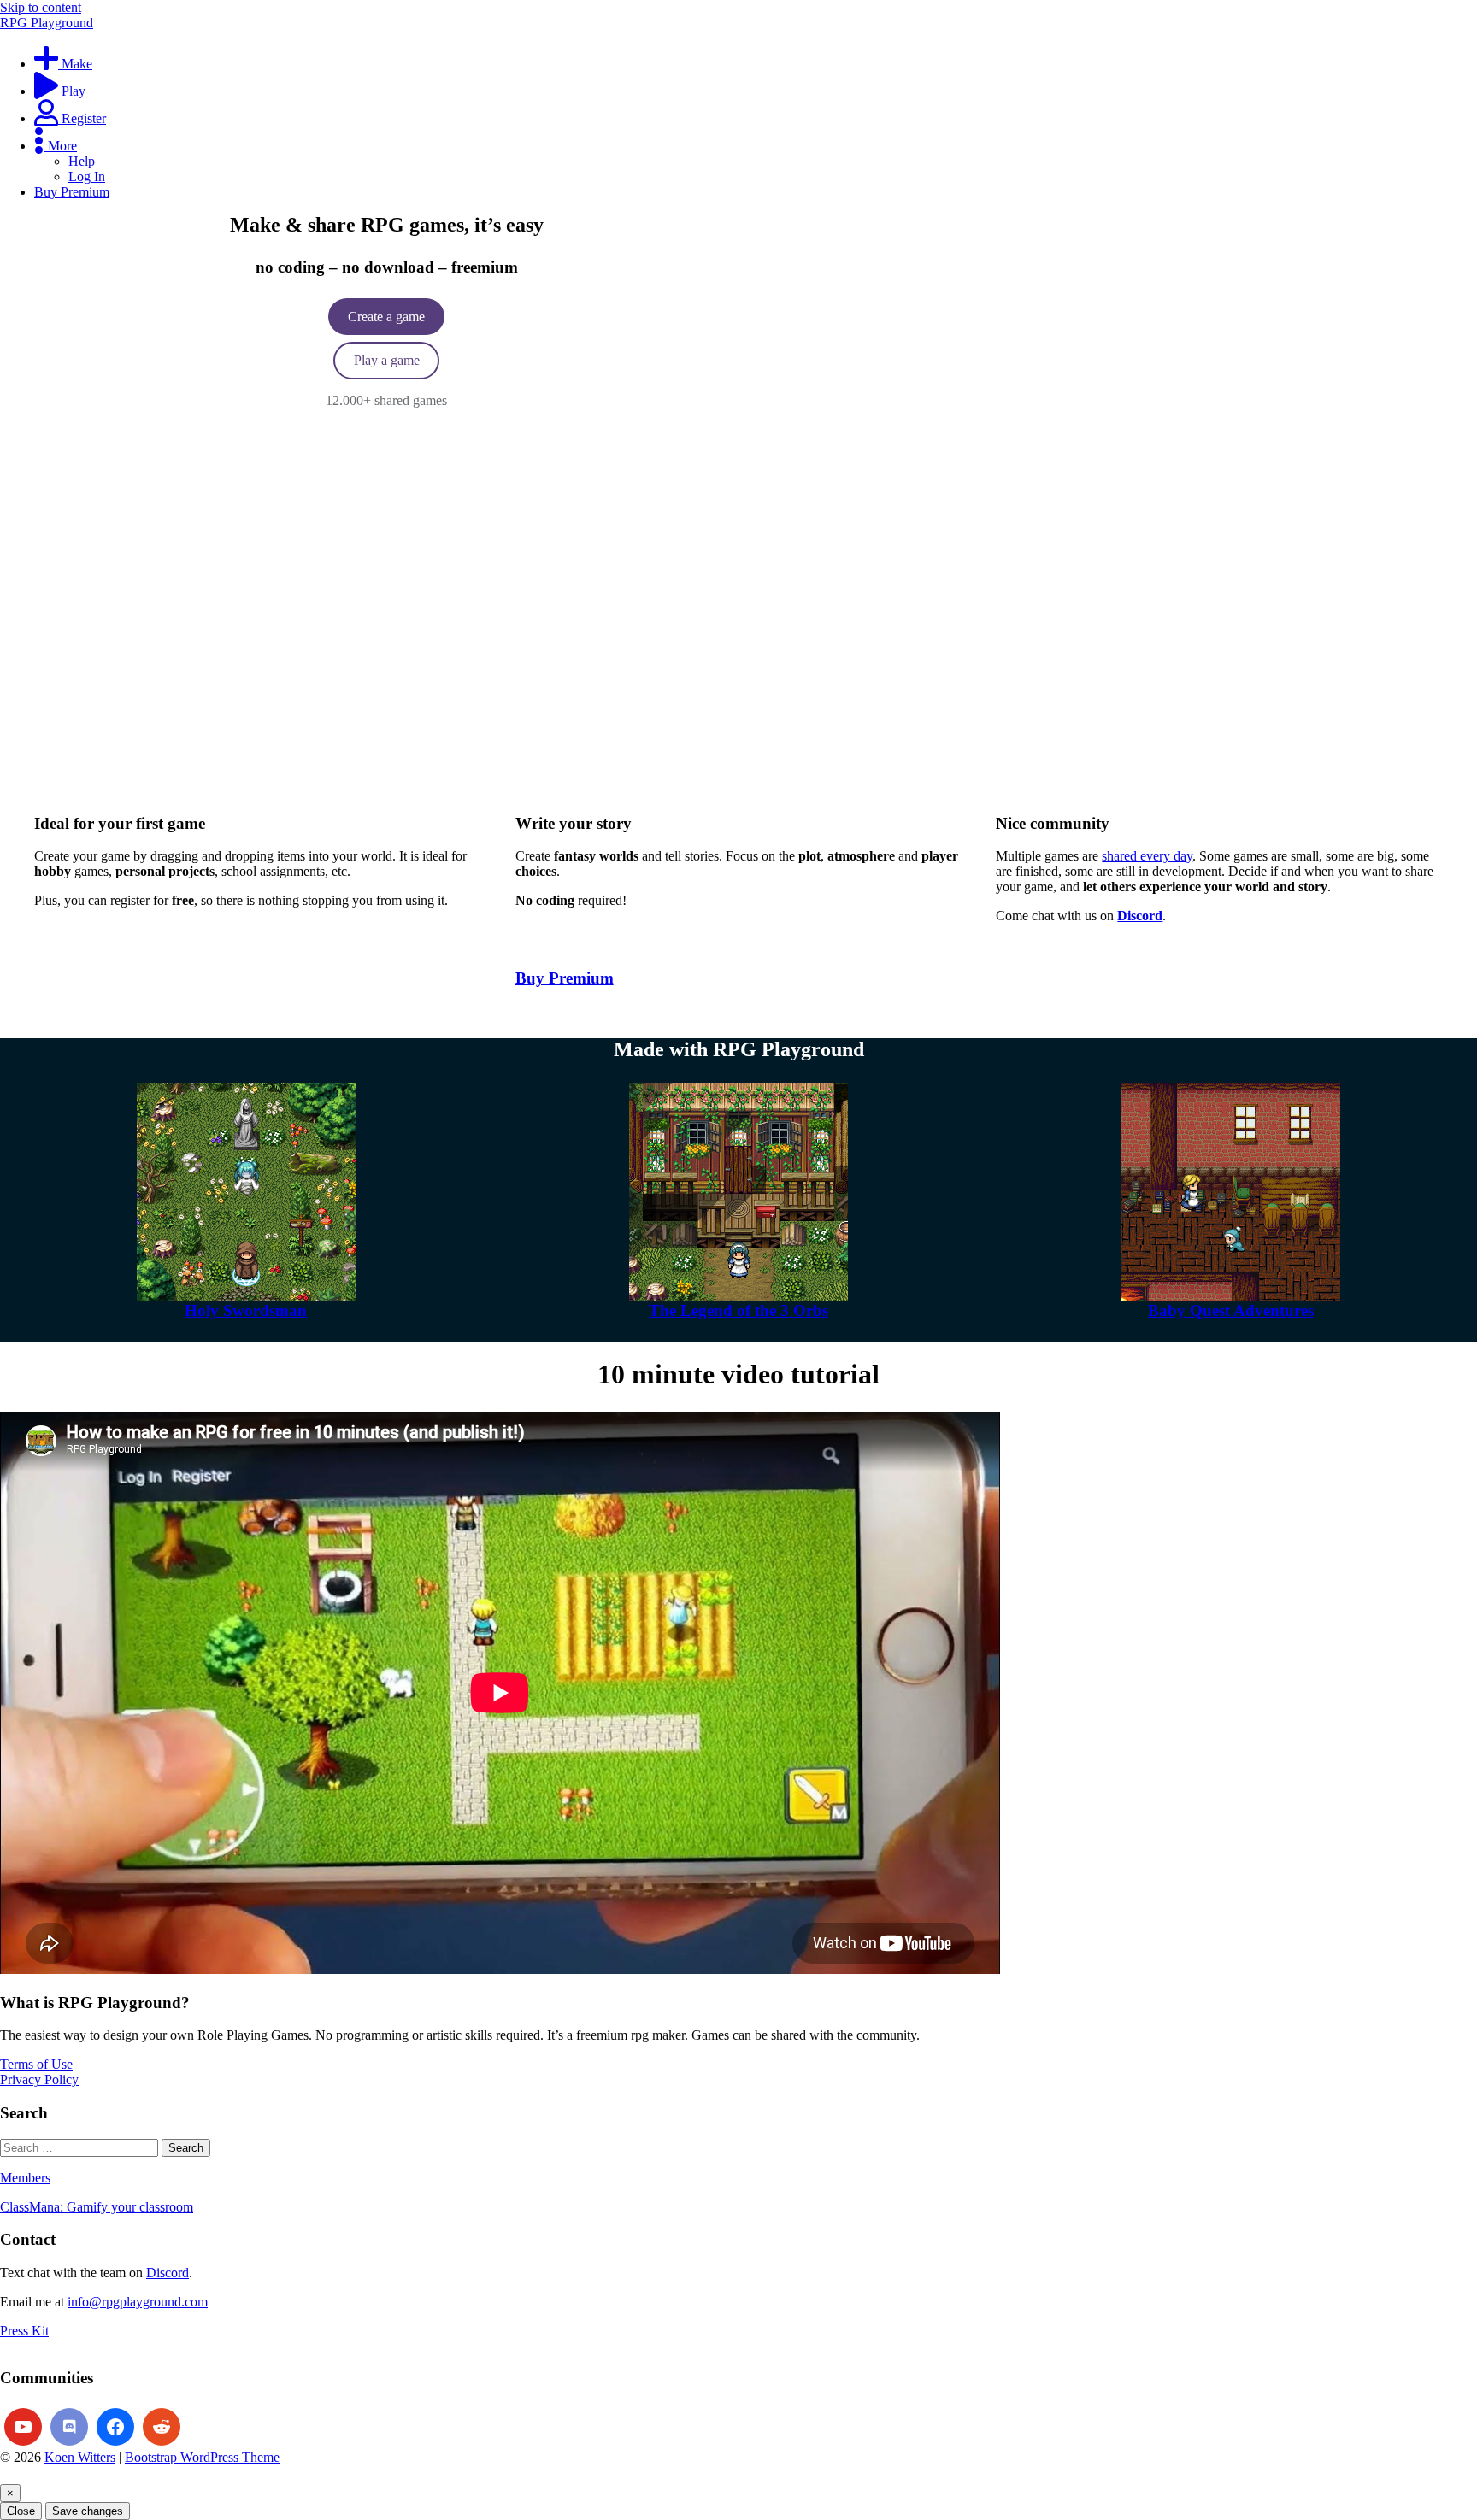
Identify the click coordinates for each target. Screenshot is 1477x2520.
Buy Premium (565, 978)
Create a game (386, 317)
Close (21, 2511)
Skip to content (41, 7)
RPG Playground (47, 23)
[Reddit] (162, 2427)
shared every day (1147, 856)
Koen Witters (80, 2457)
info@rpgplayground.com (138, 2302)
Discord (168, 2273)
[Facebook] (115, 2427)
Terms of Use (36, 2064)
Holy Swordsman (246, 1310)
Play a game (387, 360)
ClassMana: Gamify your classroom (97, 2207)
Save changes (88, 2511)
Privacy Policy (39, 2079)
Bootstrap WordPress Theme (202, 2457)
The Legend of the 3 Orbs (738, 1310)
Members (25, 2178)
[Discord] (69, 2427)
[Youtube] (23, 2427)
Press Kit (24, 2331)
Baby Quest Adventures (1231, 1310)
